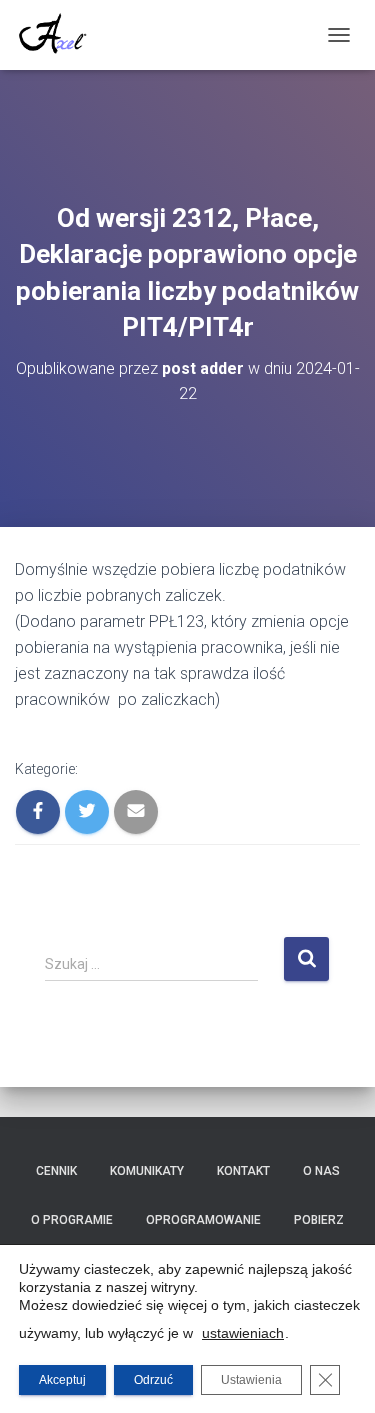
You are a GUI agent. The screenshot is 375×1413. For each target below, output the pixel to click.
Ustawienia (251, 1380)
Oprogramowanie (203, 1220)
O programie (72, 1220)
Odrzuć (153, 1380)
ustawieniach (243, 1333)
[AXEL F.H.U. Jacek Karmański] (60, 35)
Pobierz (319, 1220)
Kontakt (243, 1171)
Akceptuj (62, 1380)
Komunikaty (147, 1171)
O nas (321, 1171)
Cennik (56, 1171)
